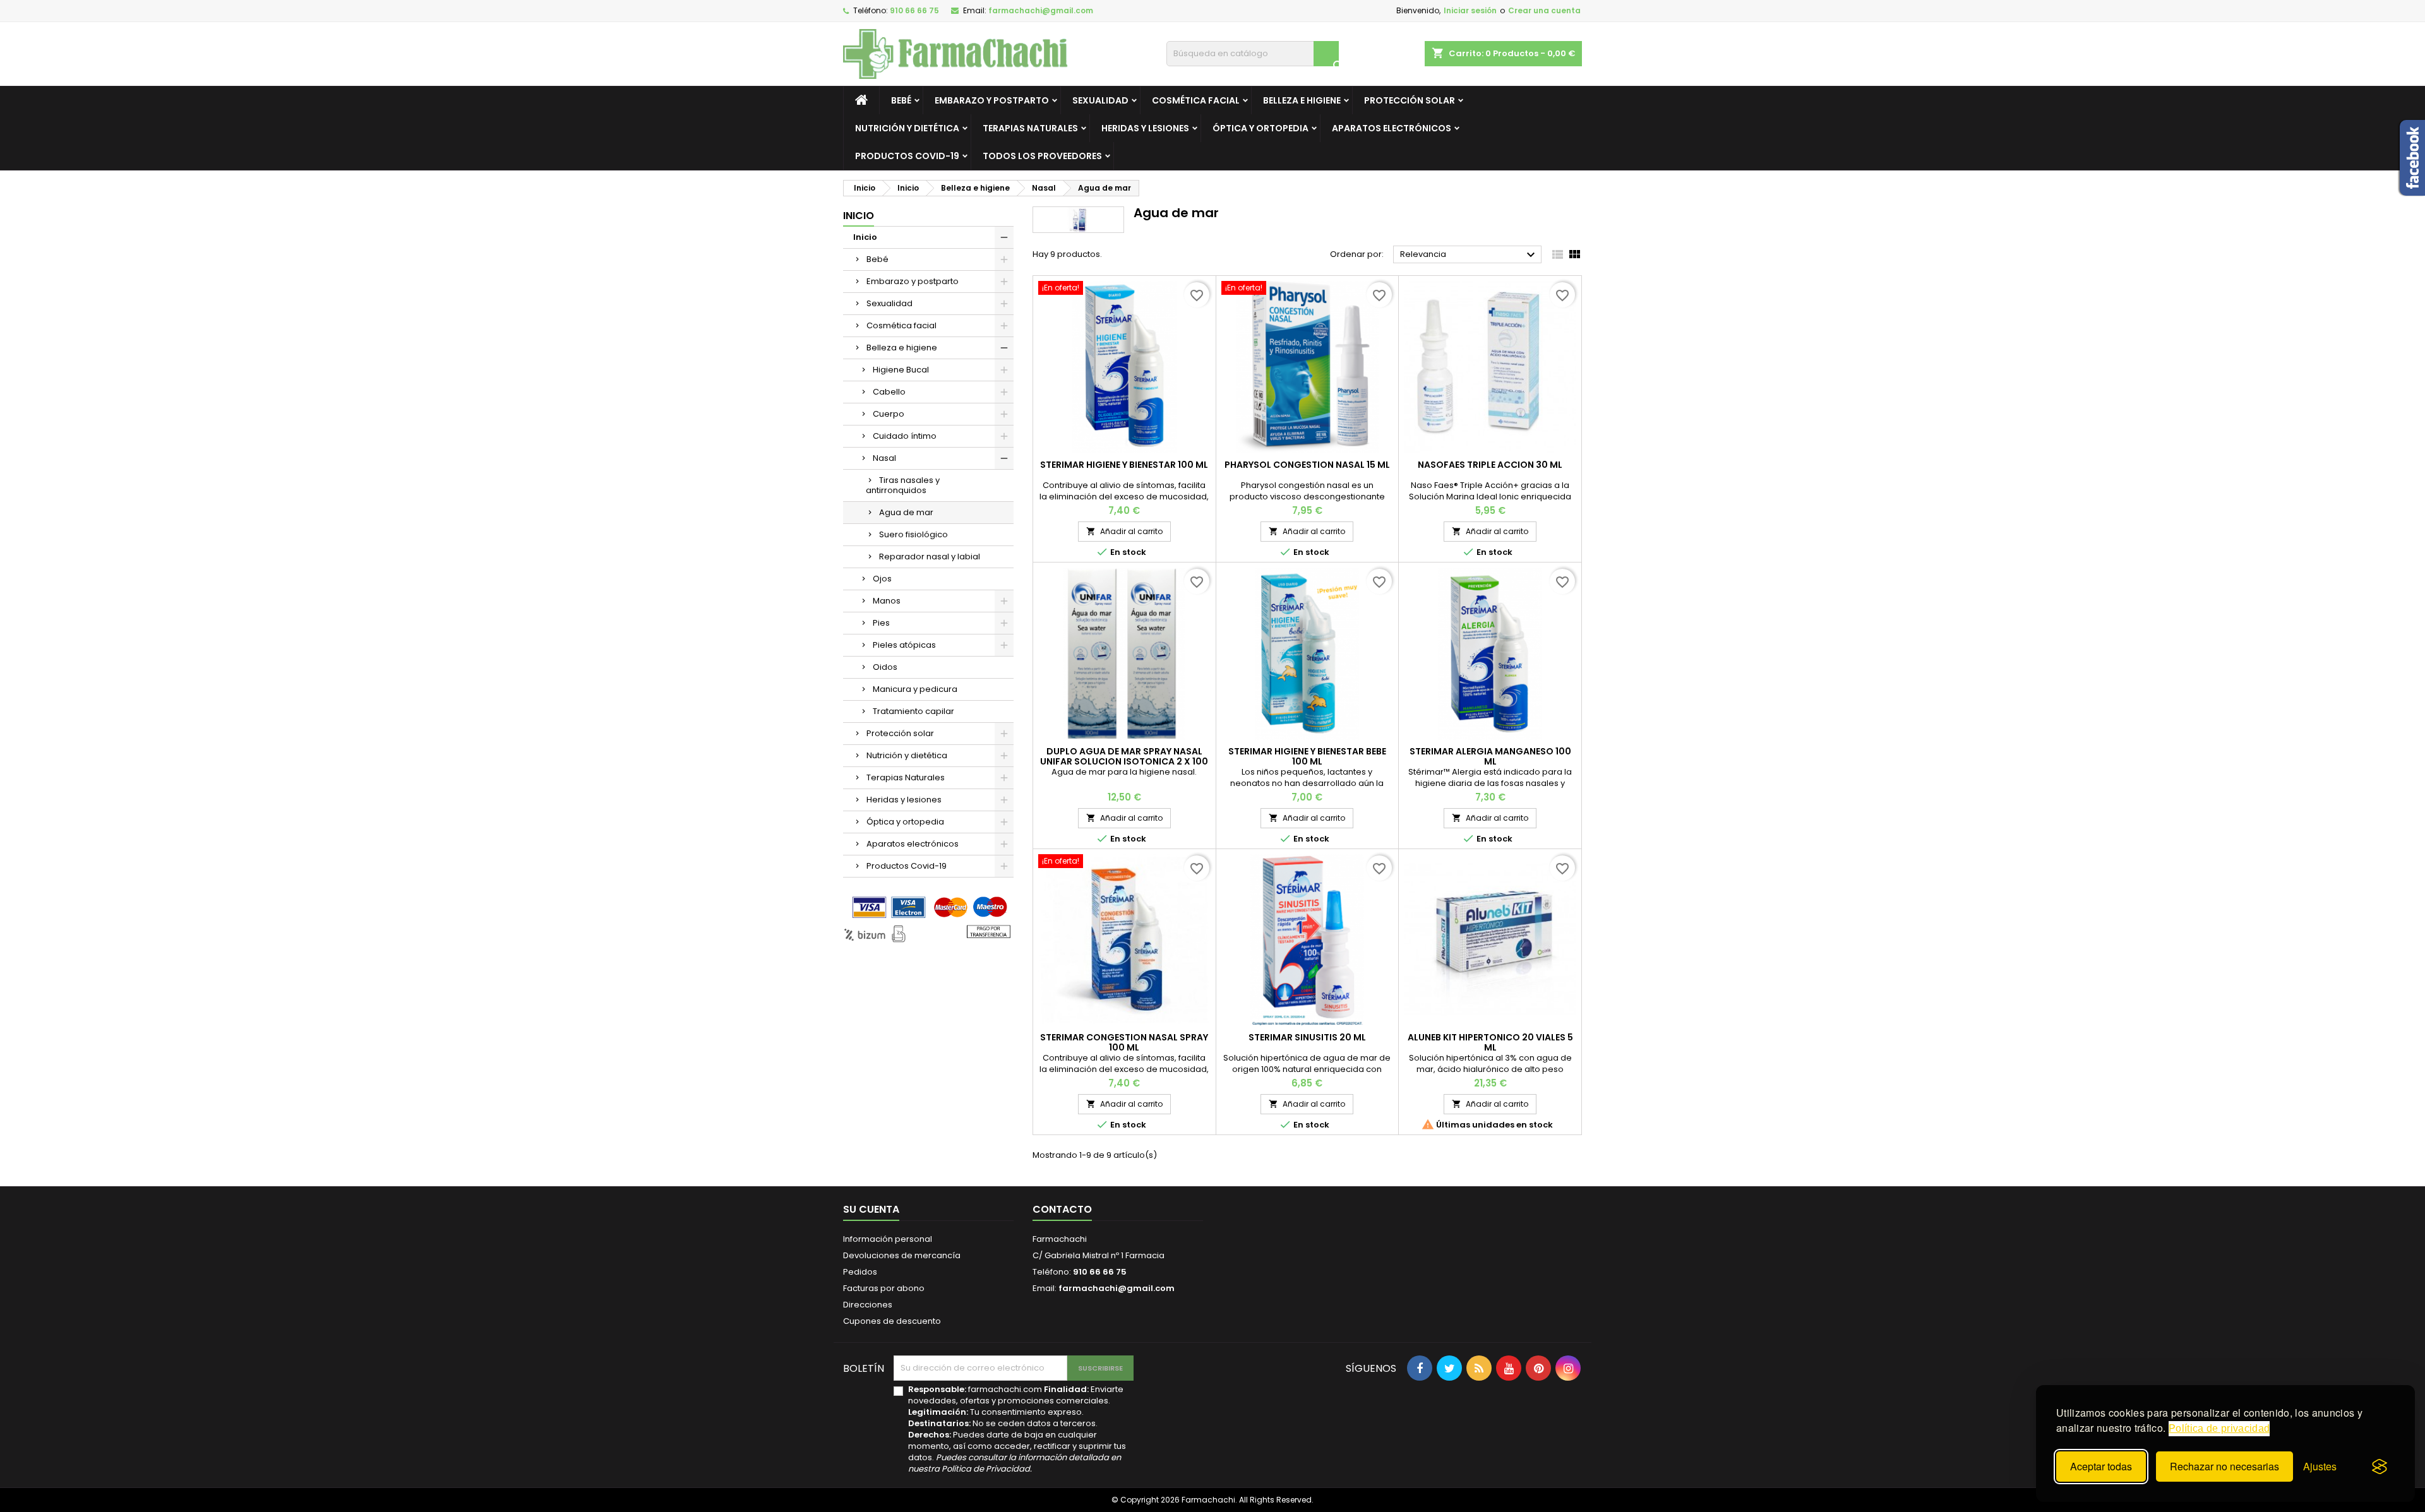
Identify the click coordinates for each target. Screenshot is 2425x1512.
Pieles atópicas (904, 645)
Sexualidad (1100, 100)
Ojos (882, 579)
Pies (881, 623)
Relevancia (1469, 255)
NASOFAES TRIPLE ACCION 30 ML (1490, 465)
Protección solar (1410, 100)
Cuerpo (889, 414)
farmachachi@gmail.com (1041, 10)
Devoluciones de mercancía (902, 1255)
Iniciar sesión (1470, 10)
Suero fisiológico (913, 534)
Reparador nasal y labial (930, 557)
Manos (887, 601)
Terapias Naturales (1030, 128)
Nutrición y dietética (907, 128)
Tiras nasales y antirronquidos (903, 485)
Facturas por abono (884, 1288)
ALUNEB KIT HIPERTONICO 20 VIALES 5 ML (1490, 1042)
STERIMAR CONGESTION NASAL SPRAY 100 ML (1124, 1042)
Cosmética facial (1196, 100)
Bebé (901, 100)
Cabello (889, 392)
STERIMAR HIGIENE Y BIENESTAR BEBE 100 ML (1307, 756)
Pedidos (860, 1272)
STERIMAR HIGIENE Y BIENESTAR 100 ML (1124, 465)
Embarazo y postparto (992, 100)
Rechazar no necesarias (2224, 1466)
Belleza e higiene (1302, 100)
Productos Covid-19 (907, 156)
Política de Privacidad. (987, 1469)
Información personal (888, 1239)
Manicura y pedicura (915, 689)
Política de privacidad (2219, 1428)
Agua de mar (906, 512)
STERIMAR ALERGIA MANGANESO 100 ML (1490, 756)
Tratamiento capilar (913, 711)
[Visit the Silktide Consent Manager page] (2380, 1467)
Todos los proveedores (1042, 156)
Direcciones (868, 1305)
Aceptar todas (2101, 1466)
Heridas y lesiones (1145, 128)
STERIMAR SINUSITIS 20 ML (1307, 1037)
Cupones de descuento (892, 1321)
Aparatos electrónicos (1392, 128)
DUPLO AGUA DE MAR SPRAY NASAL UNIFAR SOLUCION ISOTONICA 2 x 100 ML (1124, 761)
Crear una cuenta (1544, 10)
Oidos (885, 667)
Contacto (1062, 1209)
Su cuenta (871, 1209)
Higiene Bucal (901, 370)
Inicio (859, 216)
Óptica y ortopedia (1260, 128)
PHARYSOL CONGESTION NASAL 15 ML (1307, 465)
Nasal (884, 458)
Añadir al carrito (1124, 531)
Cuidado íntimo (905, 436)
